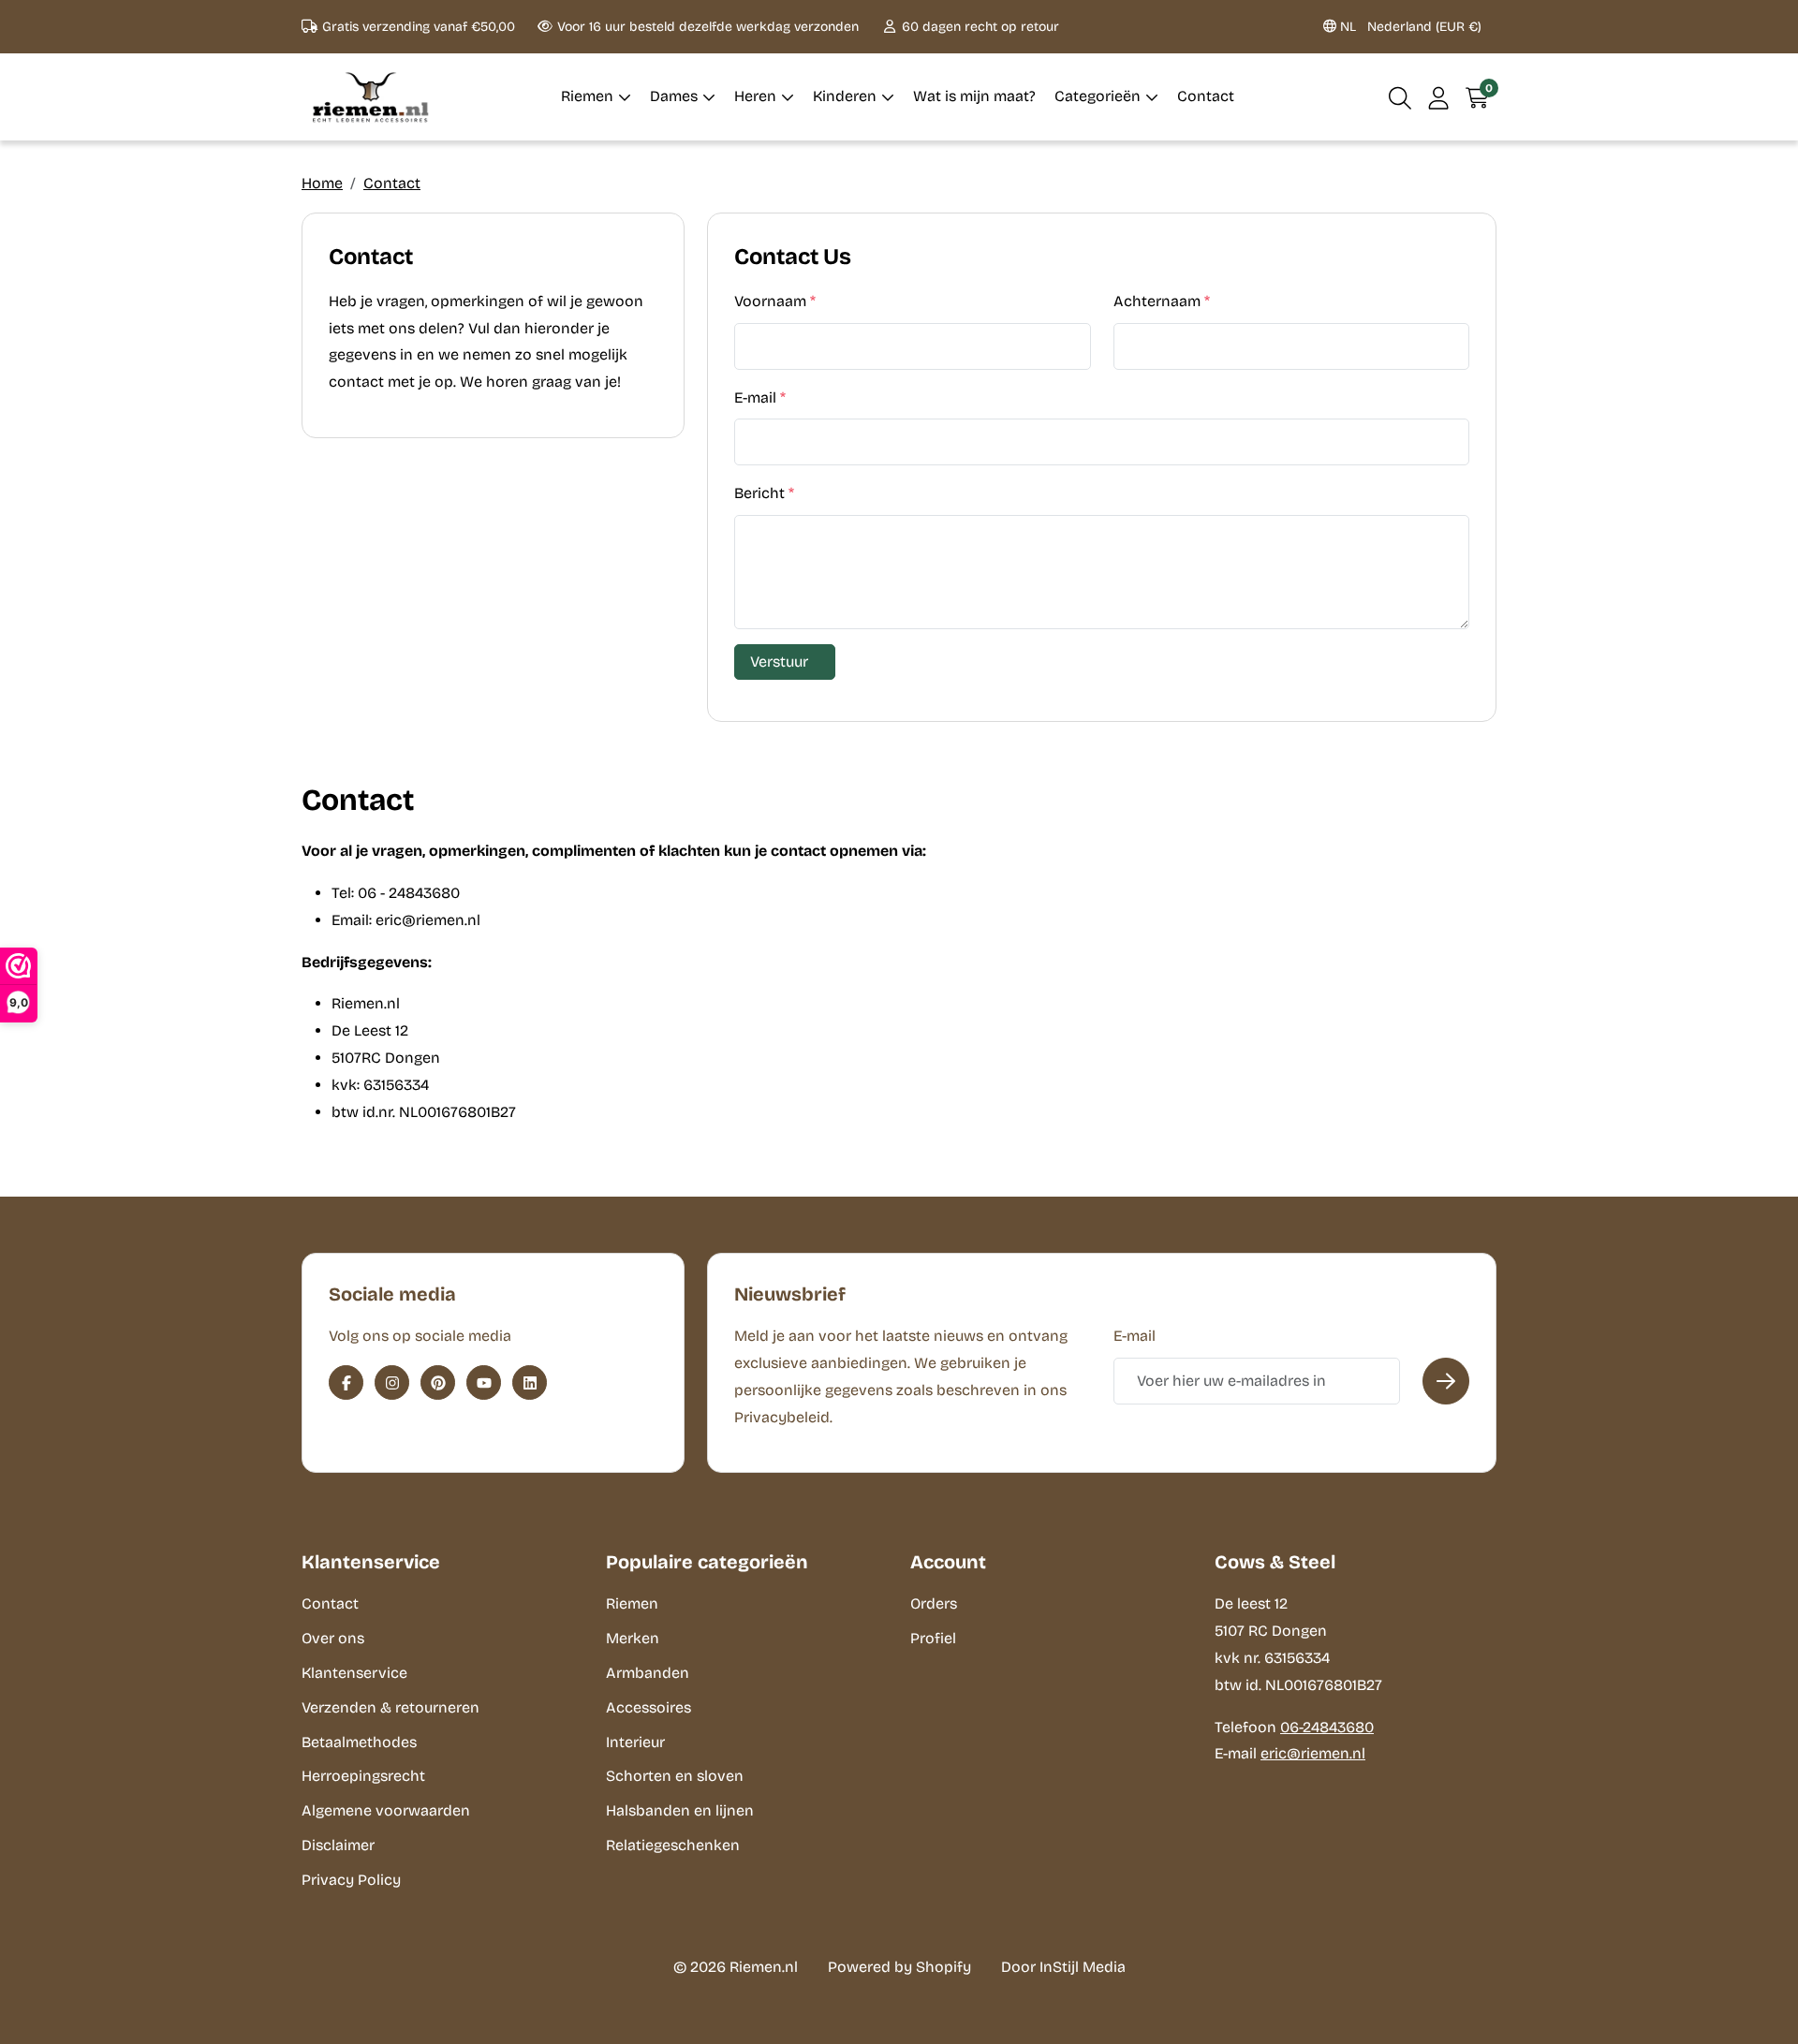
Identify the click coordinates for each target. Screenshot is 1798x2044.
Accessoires (648, 1707)
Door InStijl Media (1063, 1967)
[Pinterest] (438, 1382)
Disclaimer (338, 1845)
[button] (1400, 97)
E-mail (760, 397)
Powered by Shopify (899, 1967)
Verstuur (779, 662)
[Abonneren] (1446, 1381)
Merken (633, 1638)
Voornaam (775, 301)
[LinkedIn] (530, 1382)
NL (1409, 27)
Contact (392, 183)
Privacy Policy (351, 1880)
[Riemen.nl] (371, 97)
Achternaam (1162, 301)
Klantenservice (354, 1673)
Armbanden (648, 1673)
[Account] (1439, 97)
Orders (934, 1603)
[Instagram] (392, 1382)
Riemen (632, 1603)
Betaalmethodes (359, 1742)
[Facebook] (346, 1382)
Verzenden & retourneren (391, 1707)
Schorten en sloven (675, 1776)
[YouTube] (484, 1382)
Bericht (764, 493)
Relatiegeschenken (673, 1845)
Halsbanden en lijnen (680, 1810)
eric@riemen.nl (1313, 1753)
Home (322, 183)
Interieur (635, 1742)
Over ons (333, 1638)
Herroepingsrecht (363, 1776)
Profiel (933, 1638)
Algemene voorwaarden (386, 1810)
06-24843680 (1327, 1727)
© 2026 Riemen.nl (736, 1967)
